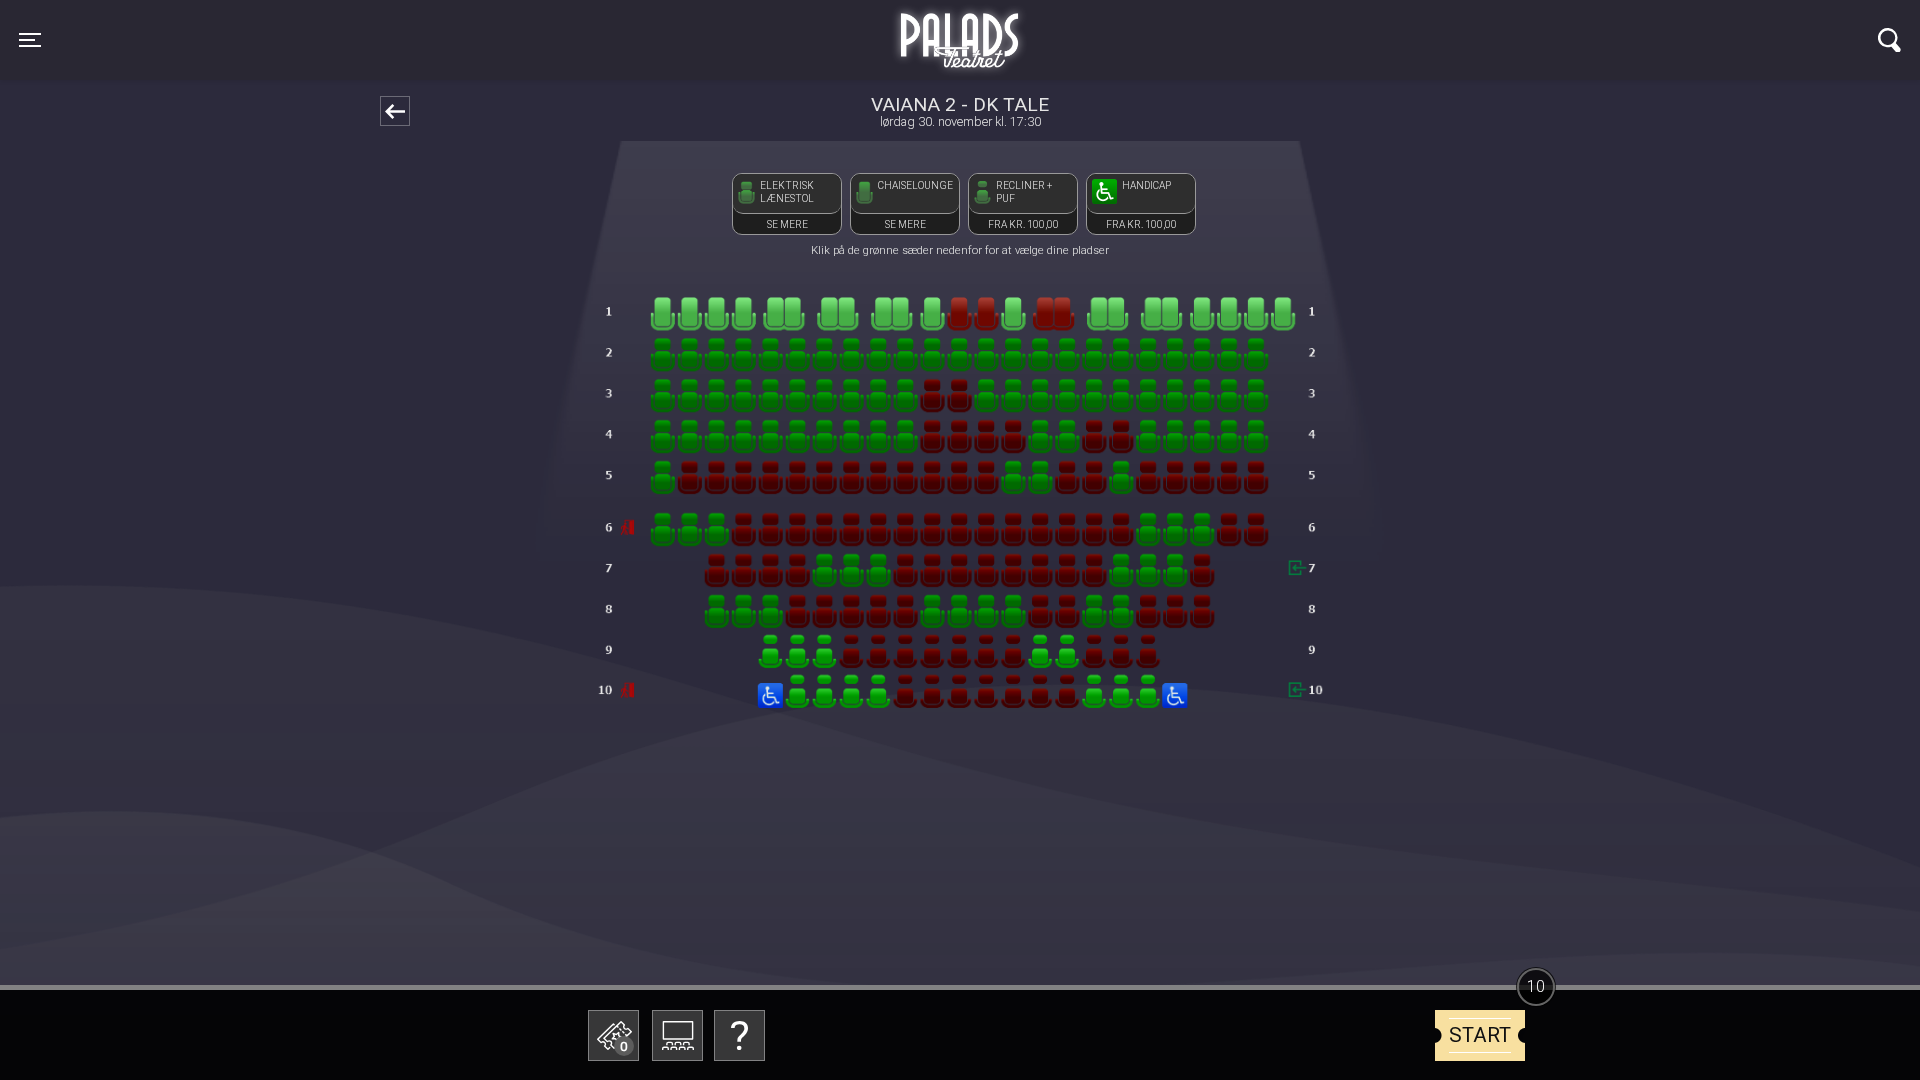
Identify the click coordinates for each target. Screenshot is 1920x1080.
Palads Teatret (960, 28)
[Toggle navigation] (1889, 40)
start (1480, 1035)
